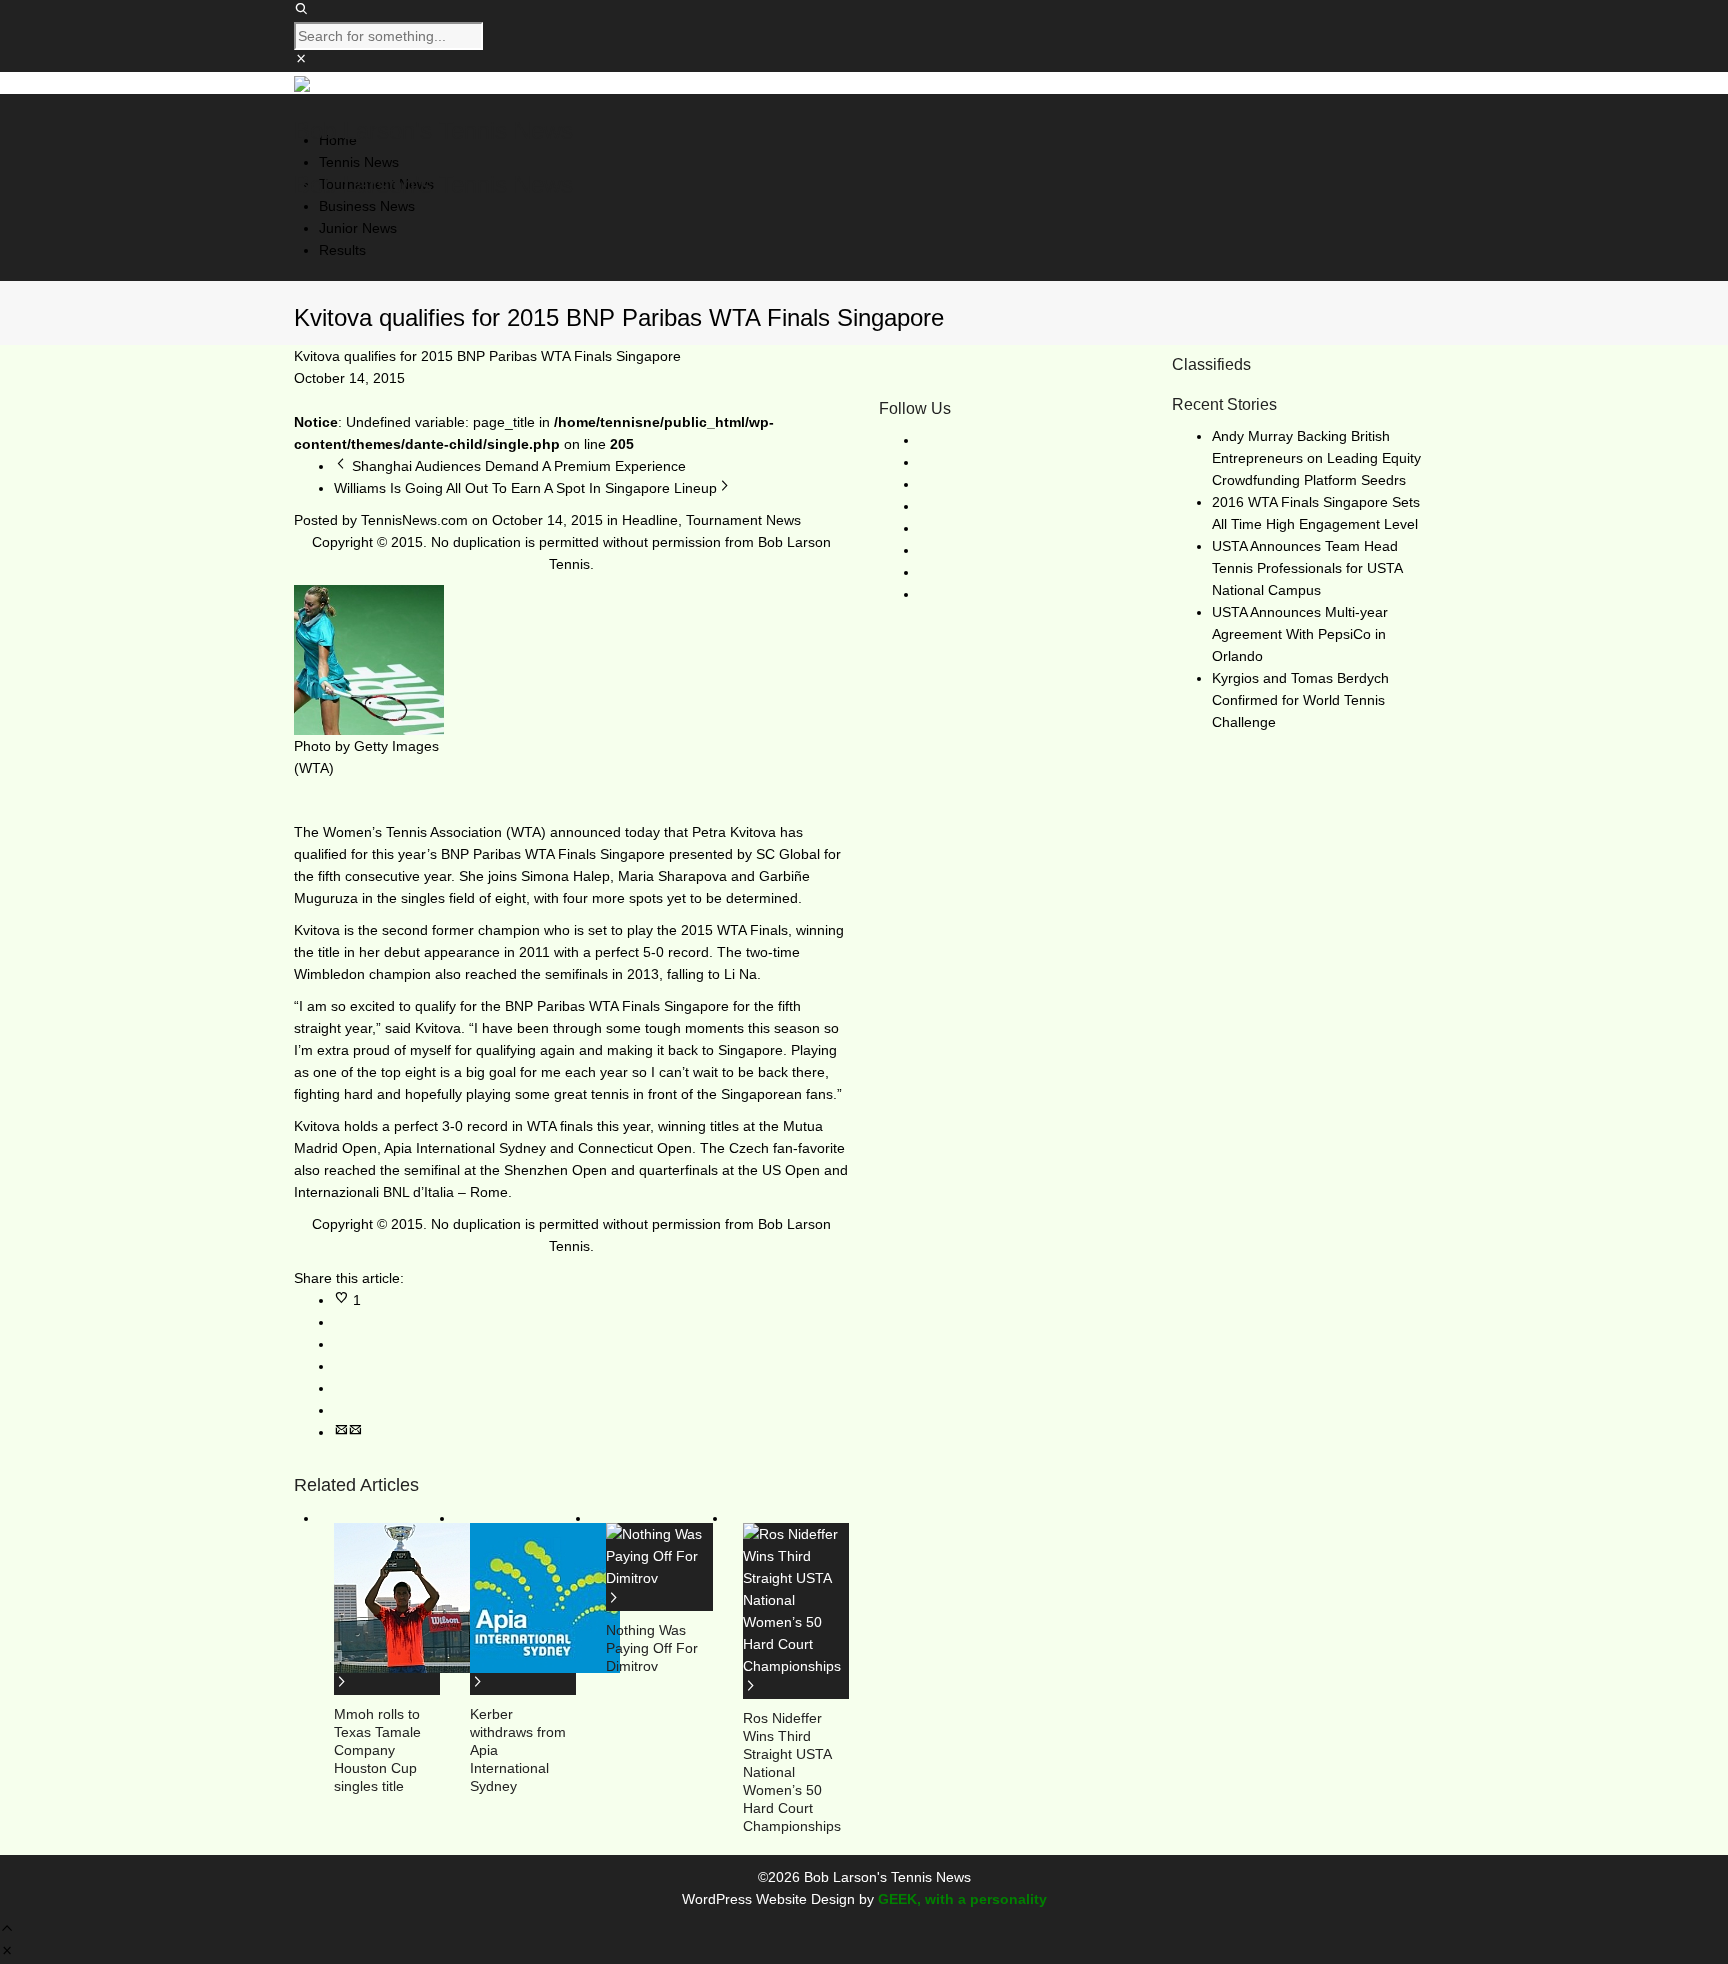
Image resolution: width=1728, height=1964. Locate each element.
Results (342, 250)
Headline (650, 520)
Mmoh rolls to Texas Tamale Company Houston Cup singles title (377, 1750)
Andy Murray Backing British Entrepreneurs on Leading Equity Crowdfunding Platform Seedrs (1316, 458)
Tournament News (743, 520)
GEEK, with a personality (962, 1899)
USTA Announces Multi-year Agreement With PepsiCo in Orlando (1300, 634)
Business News (367, 206)
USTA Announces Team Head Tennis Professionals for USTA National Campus (1307, 568)
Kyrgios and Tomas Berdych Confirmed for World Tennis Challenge (1300, 700)
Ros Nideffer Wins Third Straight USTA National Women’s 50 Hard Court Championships (792, 1772)
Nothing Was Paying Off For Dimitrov (652, 1648)
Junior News (358, 228)
